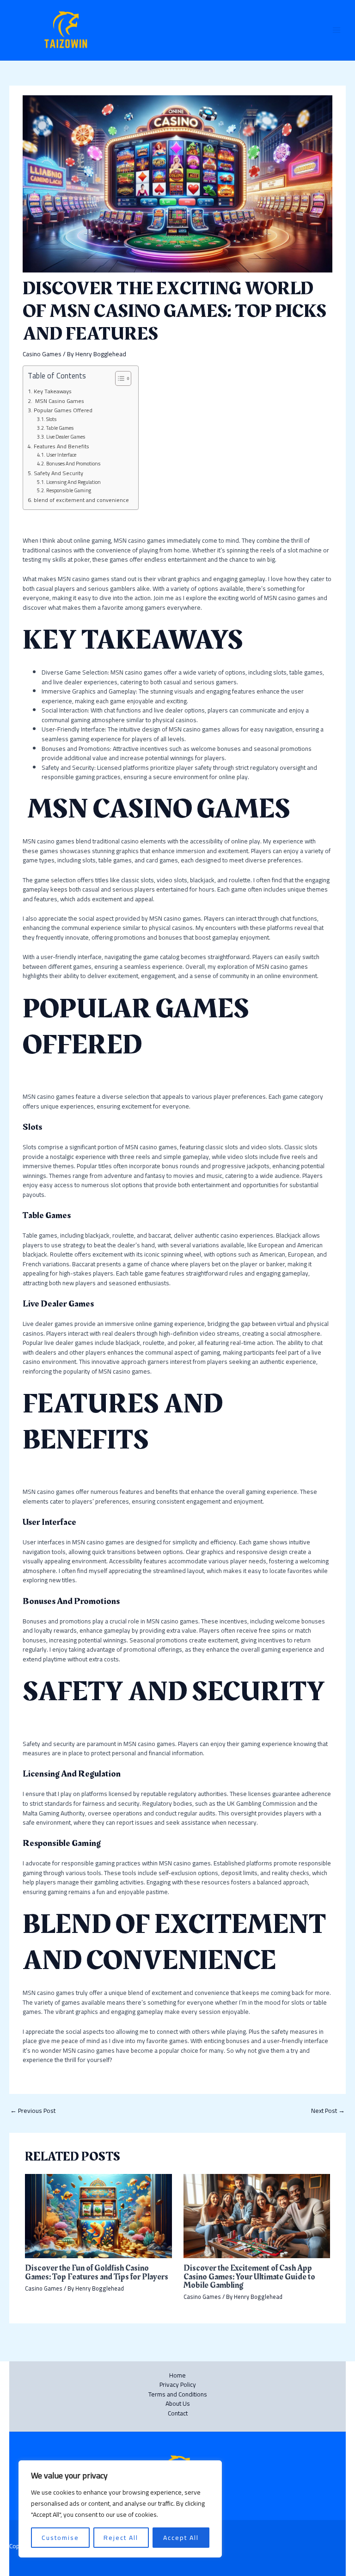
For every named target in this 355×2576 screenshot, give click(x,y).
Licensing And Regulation (73, 483)
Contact (178, 2413)
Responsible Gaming (69, 491)
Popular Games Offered (63, 410)
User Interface (61, 455)
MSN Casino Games (59, 401)
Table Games (60, 428)
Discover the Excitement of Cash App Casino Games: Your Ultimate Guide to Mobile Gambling (249, 2276)
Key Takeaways (52, 391)
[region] (120, 2509)
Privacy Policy (178, 2385)
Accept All (181, 2538)
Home (177, 2375)
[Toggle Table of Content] (119, 378)
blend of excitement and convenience (81, 500)
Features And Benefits (61, 446)
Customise (60, 2538)
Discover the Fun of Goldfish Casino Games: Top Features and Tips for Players (97, 2272)
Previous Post (33, 2111)
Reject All (121, 2538)
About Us (178, 2404)
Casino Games (42, 354)
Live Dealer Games (66, 437)
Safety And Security (58, 473)
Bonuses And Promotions (73, 464)
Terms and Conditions (178, 2394)
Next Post (328, 2111)
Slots (51, 420)
